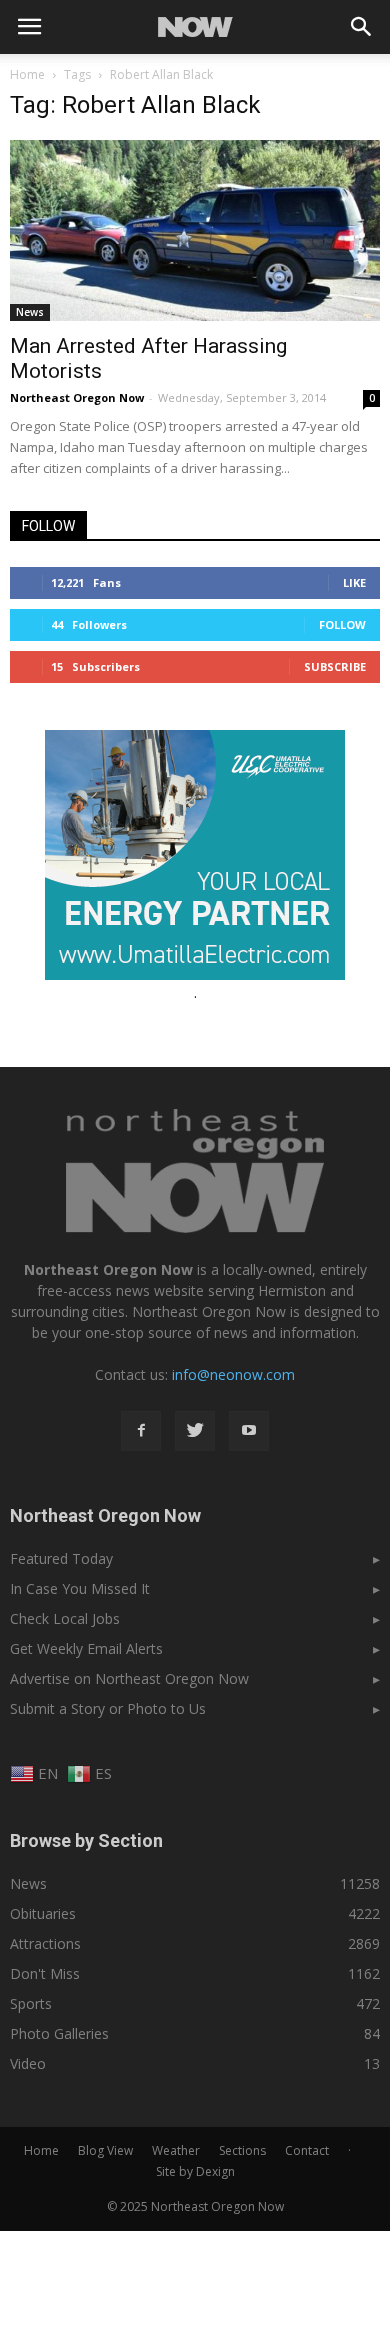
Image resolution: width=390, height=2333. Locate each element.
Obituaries (43, 1913)
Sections (242, 2150)
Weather (176, 2150)
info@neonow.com (233, 1374)
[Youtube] (249, 1431)
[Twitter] (195, 1431)
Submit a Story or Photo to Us (108, 1708)
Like (354, 582)
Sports (31, 2003)
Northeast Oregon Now (77, 397)
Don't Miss (45, 1973)
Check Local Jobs (65, 1618)
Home (27, 74)
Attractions (45, 1943)
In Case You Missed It (80, 1588)
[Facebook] (141, 1431)
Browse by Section (86, 1840)
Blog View (105, 2150)
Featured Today (61, 1558)
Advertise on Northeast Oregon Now (129, 1678)
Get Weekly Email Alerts (86, 1648)
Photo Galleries (59, 2033)
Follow (342, 624)
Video (28, 2063)
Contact (307, 2150)
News (30, 312)
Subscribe (335, 666)
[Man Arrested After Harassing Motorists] (195, 230)
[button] (362, 27)
